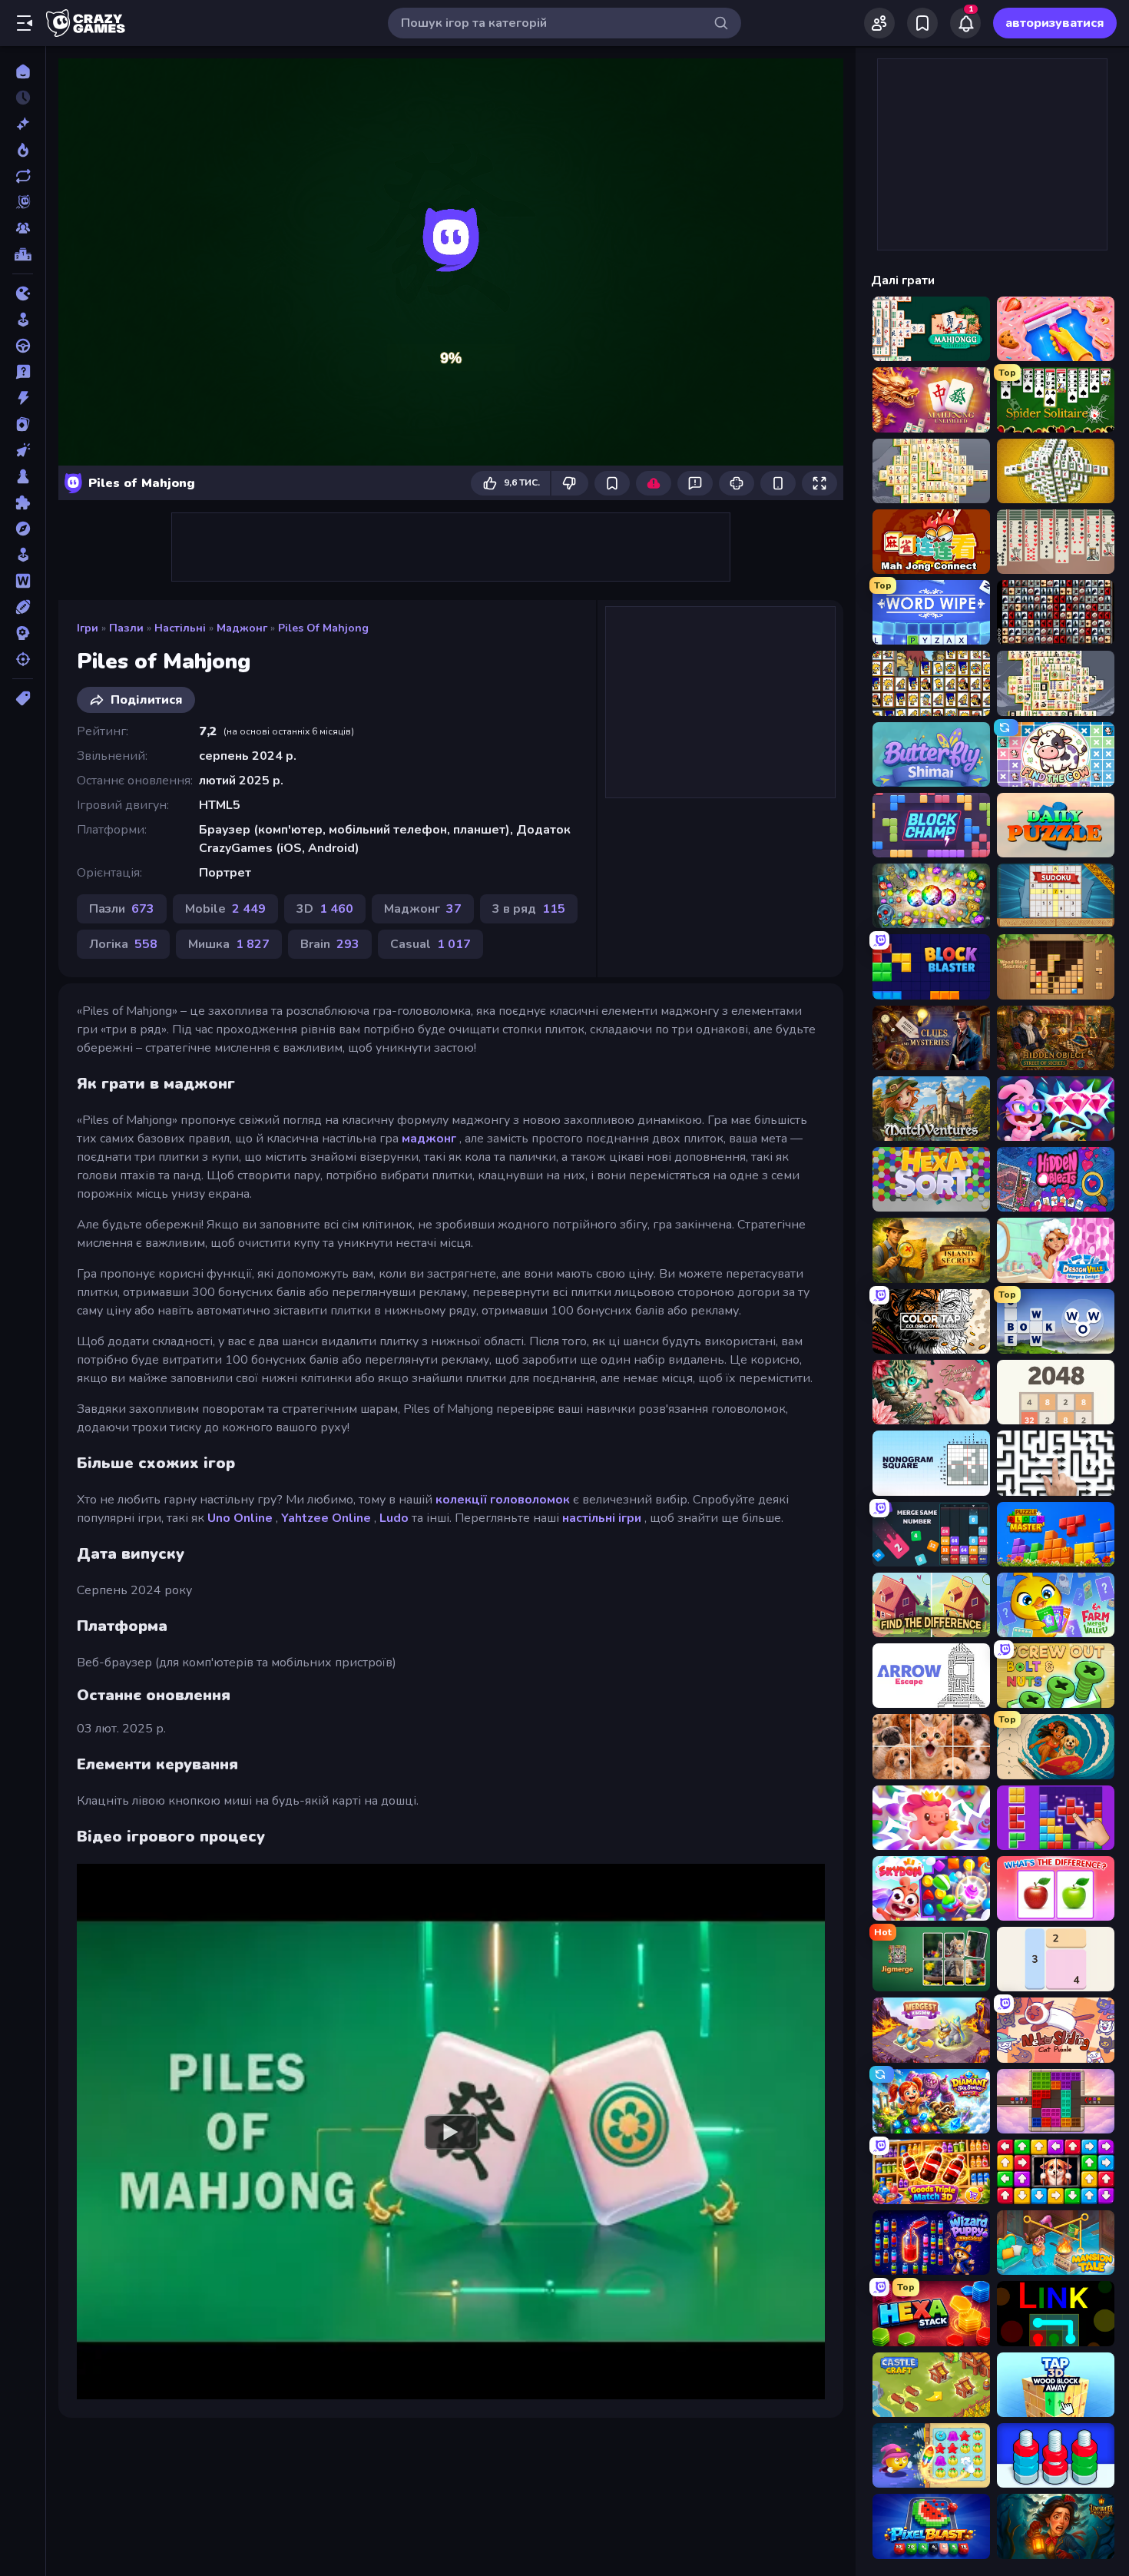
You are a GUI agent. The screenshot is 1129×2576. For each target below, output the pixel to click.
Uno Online (240, 1518)
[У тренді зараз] (23, 150)
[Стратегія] (23, 633)
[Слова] (23, 581)
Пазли (126, 628)
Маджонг (242, 628)
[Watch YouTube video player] (451, 2131)
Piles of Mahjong (323, 628)
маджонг (429, 1139)
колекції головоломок (503, 1500)
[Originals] (23, 202)
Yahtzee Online (326, 1518)
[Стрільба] (23, 659)
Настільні (180, 628)
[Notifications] (965, 23)
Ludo (394, 1518)
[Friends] (879, 23)
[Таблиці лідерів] (23, 254)
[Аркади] (23, 320)
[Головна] (23, 71)
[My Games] (922, 23)
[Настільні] (23, 476)
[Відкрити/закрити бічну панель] (25, 23)
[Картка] (23, 424)
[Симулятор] (23, 555)
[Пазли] (23, 502)
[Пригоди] (23, 529)
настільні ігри (602, 1518)
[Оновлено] (23, 176)
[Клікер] (23, 450)
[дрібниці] (23, 372)
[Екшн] (23, 398)
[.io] (23, 293)
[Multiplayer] (23, 228)
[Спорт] (23, 607)
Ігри (88, 628)
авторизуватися (1055, 23)
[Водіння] (23, 346)
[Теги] (23, 698)
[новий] (23, 124)
